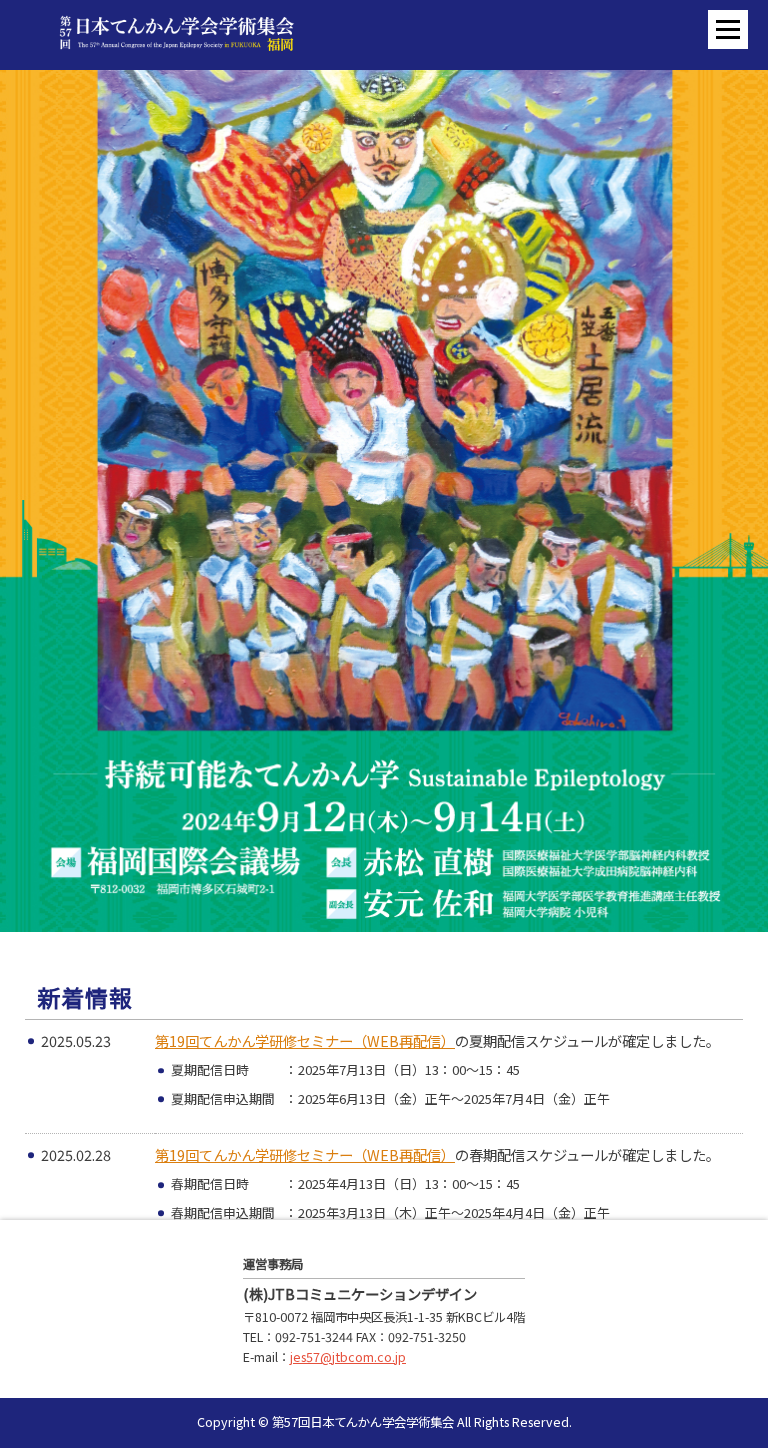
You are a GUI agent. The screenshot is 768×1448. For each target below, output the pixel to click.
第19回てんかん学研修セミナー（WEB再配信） (305, 1040)
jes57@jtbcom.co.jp (348, 1357)
